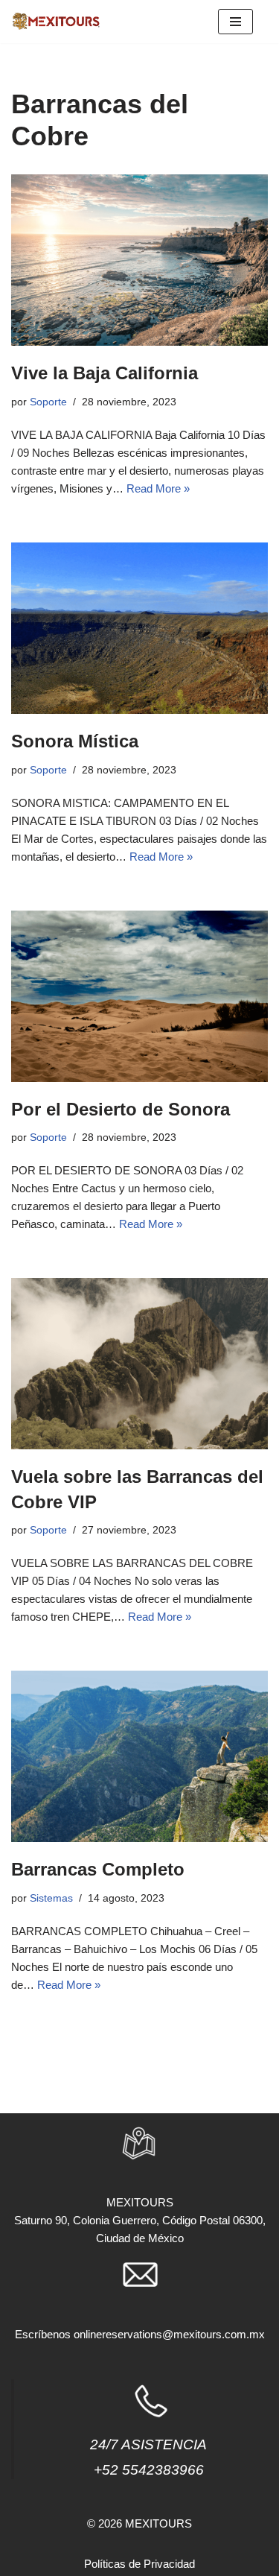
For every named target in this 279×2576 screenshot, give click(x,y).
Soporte (48, 402)
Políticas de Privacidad (139, 2564)
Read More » (158, 488)
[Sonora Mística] (139, 628)
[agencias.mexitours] (56, 22)
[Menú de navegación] (235, 22)
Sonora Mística (75, 741)
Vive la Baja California (105, 373)
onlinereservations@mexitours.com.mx (169, 2334)
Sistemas (51, 1898)
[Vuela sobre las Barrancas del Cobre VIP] (139, 1364)
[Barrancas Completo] (139, 1756)
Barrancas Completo (98, 1869)
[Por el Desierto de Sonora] (139, 996)
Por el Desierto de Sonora (121, 1109)
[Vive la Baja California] (139, 260)
